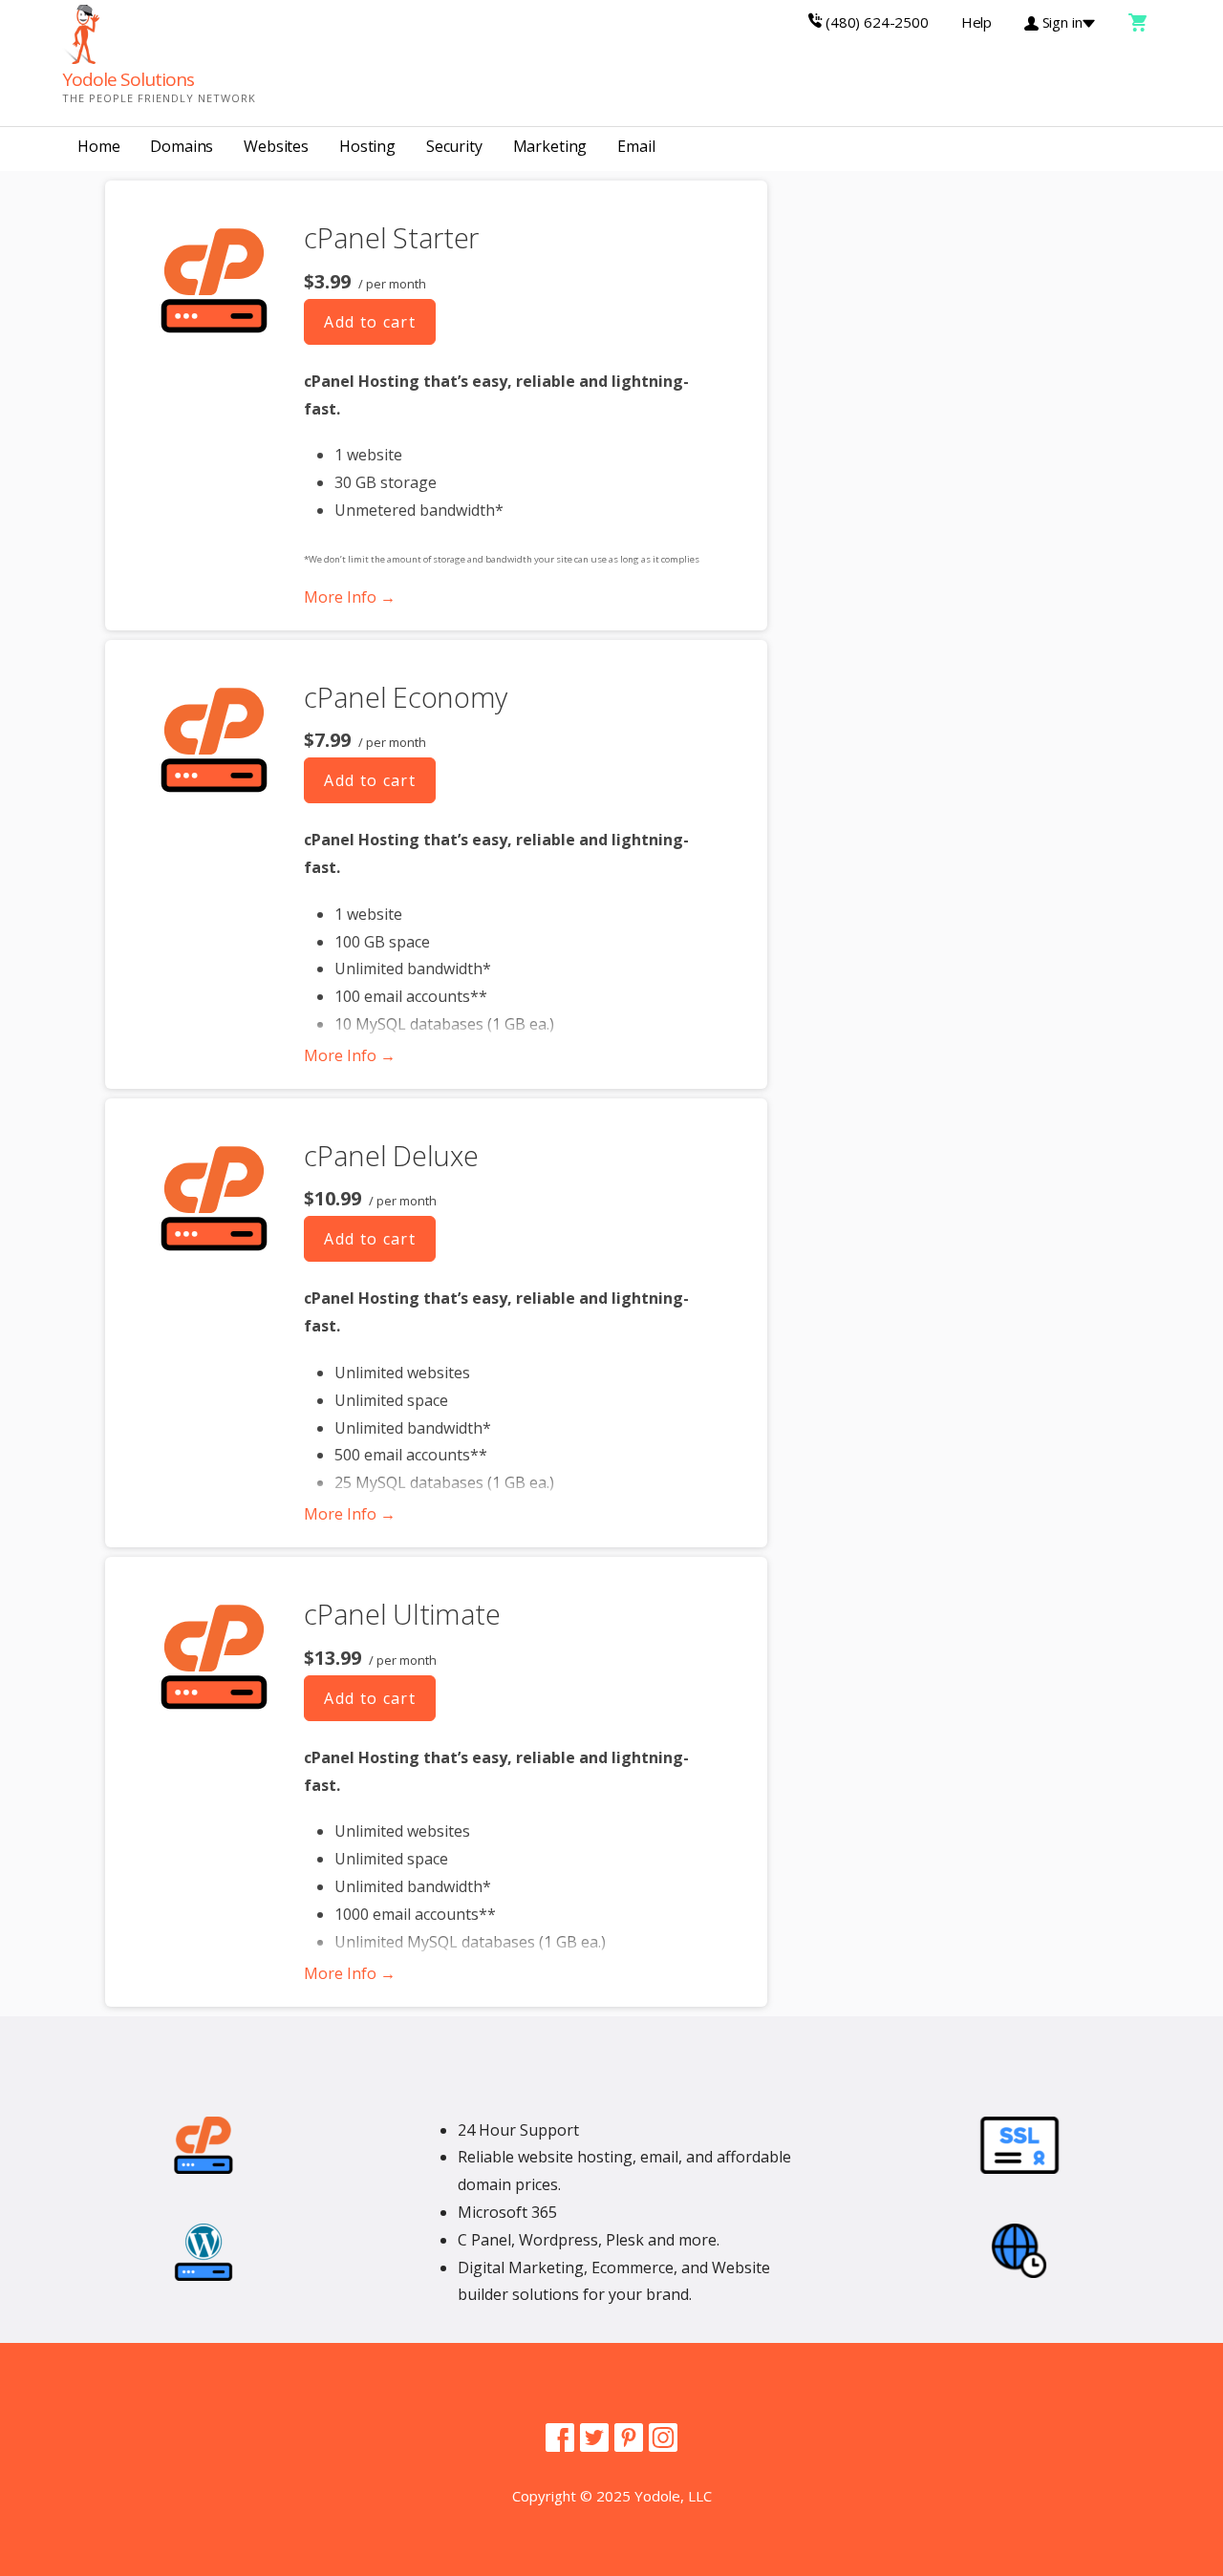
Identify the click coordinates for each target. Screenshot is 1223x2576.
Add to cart (370, 322)
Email (636, 146)
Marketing (550, 146)
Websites (276, 146)
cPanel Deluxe (391, 1155)
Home (98, 146)
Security (454, 146)
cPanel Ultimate (402, 1614)
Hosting (367, 146)
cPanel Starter (391, 237)
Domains (182, 146)
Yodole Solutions (128, 79)
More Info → (350, 597)
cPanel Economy (406, 697)
